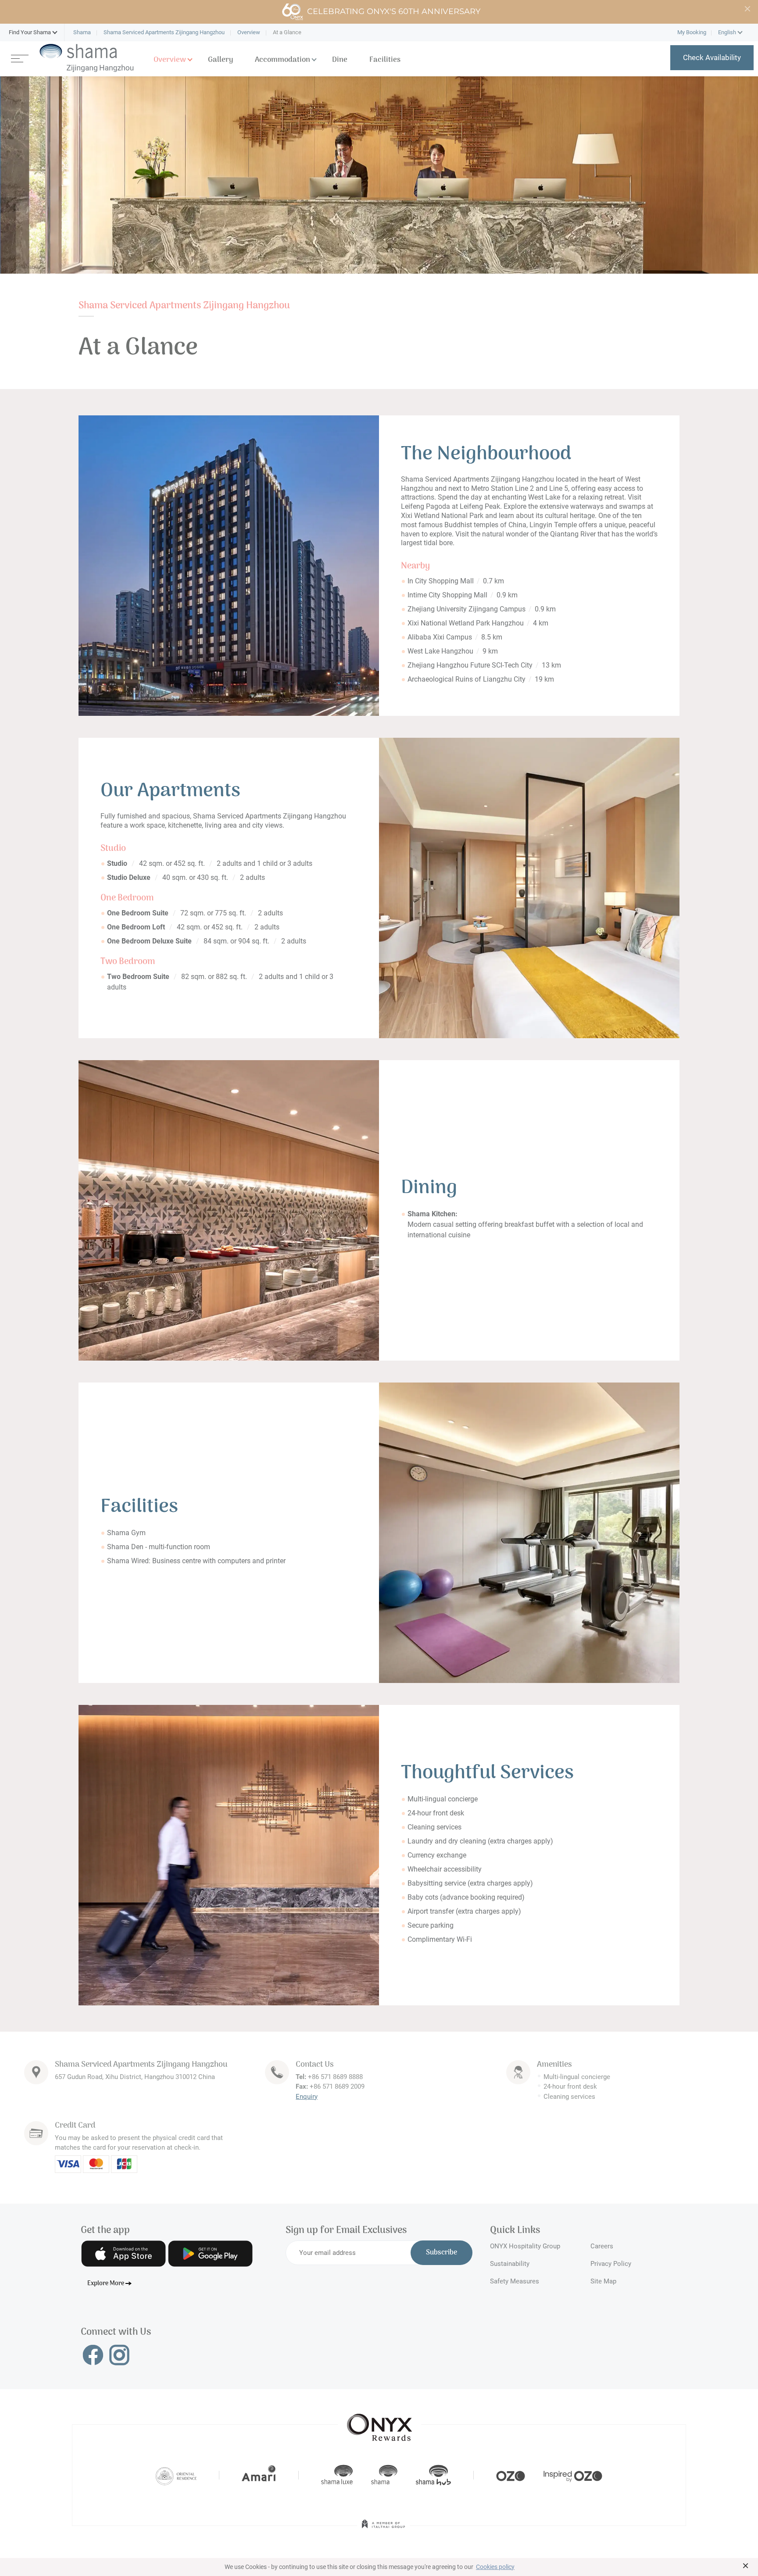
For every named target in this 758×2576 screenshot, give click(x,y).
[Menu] (20, 58)
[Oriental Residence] (176, 2475)
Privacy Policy (611, 2264)
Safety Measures (515, 2281)
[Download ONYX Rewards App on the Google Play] (210, 2254)
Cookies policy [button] (495, 2567)
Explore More (106, 2284)
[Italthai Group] (383, 2530)
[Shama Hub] (433, 2475)
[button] (30, 32)
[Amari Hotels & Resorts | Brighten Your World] (259, 2475)
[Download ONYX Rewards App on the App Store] (123, 2254)
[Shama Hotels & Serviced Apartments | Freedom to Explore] (384, 2475)
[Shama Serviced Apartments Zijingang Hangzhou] (87, 58)
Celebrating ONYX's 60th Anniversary (394, 11)
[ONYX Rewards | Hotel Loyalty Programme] (379, 2423)
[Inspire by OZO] (573, 2475)
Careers (602, 2246)
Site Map (603, 2281)
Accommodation (282, 60)
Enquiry (307, 2097)
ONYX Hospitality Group (525, 2246)
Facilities (385, 60)
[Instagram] (119, 2354)
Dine (340, 60)
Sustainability (510, 2264)
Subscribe (442, 2253)
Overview (170, 60)
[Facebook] (93, 2354)
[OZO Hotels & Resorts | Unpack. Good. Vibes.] (511, 2475)
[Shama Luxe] (337, 2475)
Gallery (220, 60)
